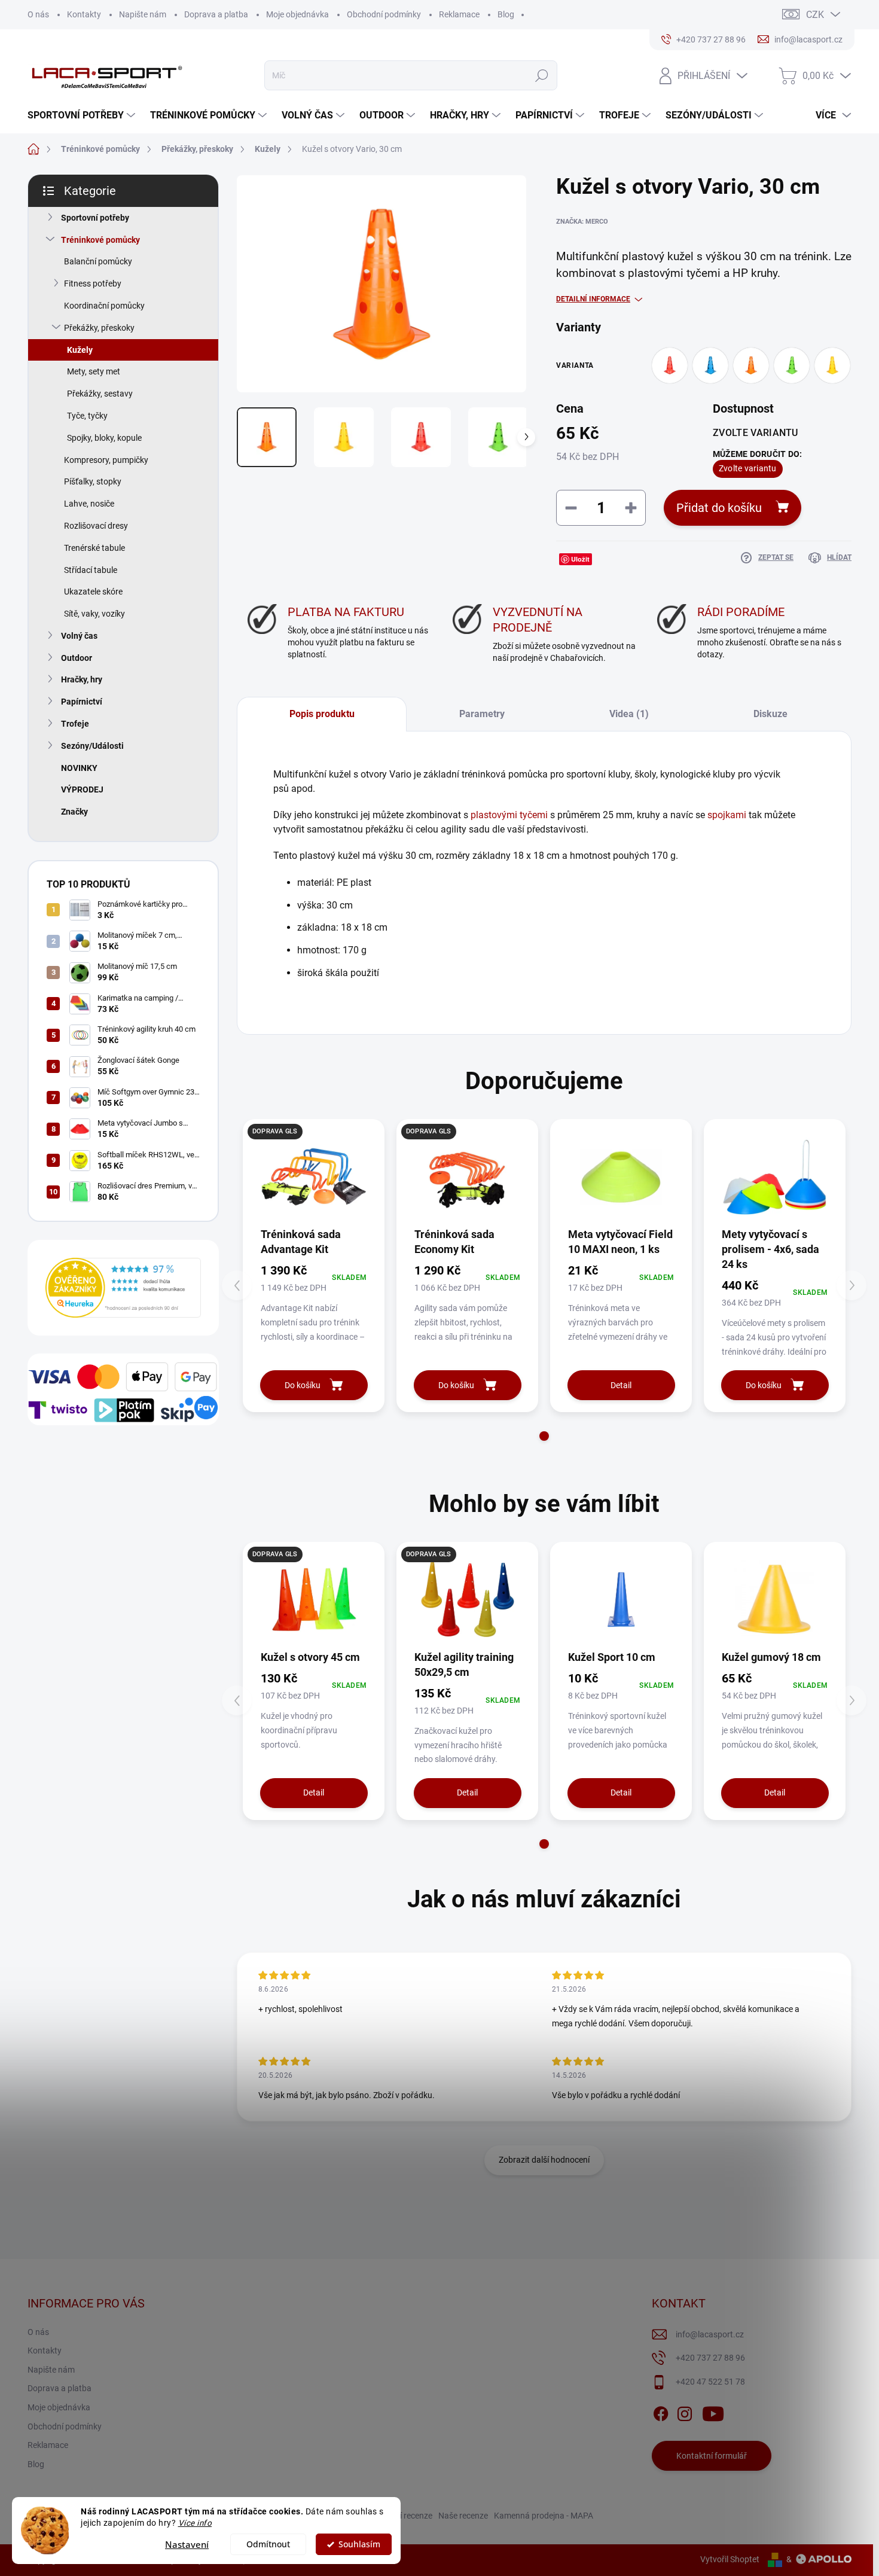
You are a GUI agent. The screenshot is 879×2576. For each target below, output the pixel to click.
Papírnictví (82, 702)
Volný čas (79, 636)
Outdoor (77, 658)
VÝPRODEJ (82, 789)
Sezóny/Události (92, 746)
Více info (195, 2523)
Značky (74, 812)
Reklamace (459, 14)
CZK (815, 15)
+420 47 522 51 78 (710, 2382)
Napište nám (143, 14)
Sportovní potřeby (95, 218)
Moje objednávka (297, 14)
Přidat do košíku (719, 508)
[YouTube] (713, 2412)
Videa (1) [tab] (629, 714)
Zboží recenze (407, 2516)
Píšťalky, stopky (93, 481)
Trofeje (75, 724)
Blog (506, 14)
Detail (621, 1385)
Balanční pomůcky (98, 261)
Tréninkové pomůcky (100, 240)
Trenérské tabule (94, 548)
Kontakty (84, 14)
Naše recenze (463, 2516)
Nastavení (187, 2544)
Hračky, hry (82, 679)
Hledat (541, 75)
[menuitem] (83, 115)
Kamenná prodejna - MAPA (544, 2516)
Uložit (580, 559)
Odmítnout (268, 2544)
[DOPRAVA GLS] (314, 1177)
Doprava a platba (216, 14)
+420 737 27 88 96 (710, 2358)
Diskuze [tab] (770, 714)
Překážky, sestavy (100, 394)
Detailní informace (593, 299)
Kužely (80, 350)
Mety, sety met (94, 371)
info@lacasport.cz (710, 2334)
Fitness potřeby (93, 283)
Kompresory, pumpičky (106, 460)
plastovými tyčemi (509, 815)
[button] (544, 1436)
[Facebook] (661, 2412)
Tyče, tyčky (87, 416)
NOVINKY (79, 768)
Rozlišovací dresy (96, 526)
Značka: (582, 222)
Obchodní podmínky (384, 14)
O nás (38, 14)
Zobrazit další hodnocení (544, 2160)
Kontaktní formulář (712, 2456)
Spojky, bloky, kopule (104, 438)
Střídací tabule (91, 570)
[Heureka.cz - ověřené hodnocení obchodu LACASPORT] (123, 1287)
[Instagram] (685, 2412)
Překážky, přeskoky (99, 328)
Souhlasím (359, 2544)
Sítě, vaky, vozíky (94, 614)
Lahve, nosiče (89, 504)
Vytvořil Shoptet (730, 2559)
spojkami (727, 815)
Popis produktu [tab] (322, 714)
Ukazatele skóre (93, 592)
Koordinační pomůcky (104, 306)
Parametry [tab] (482, 714)
